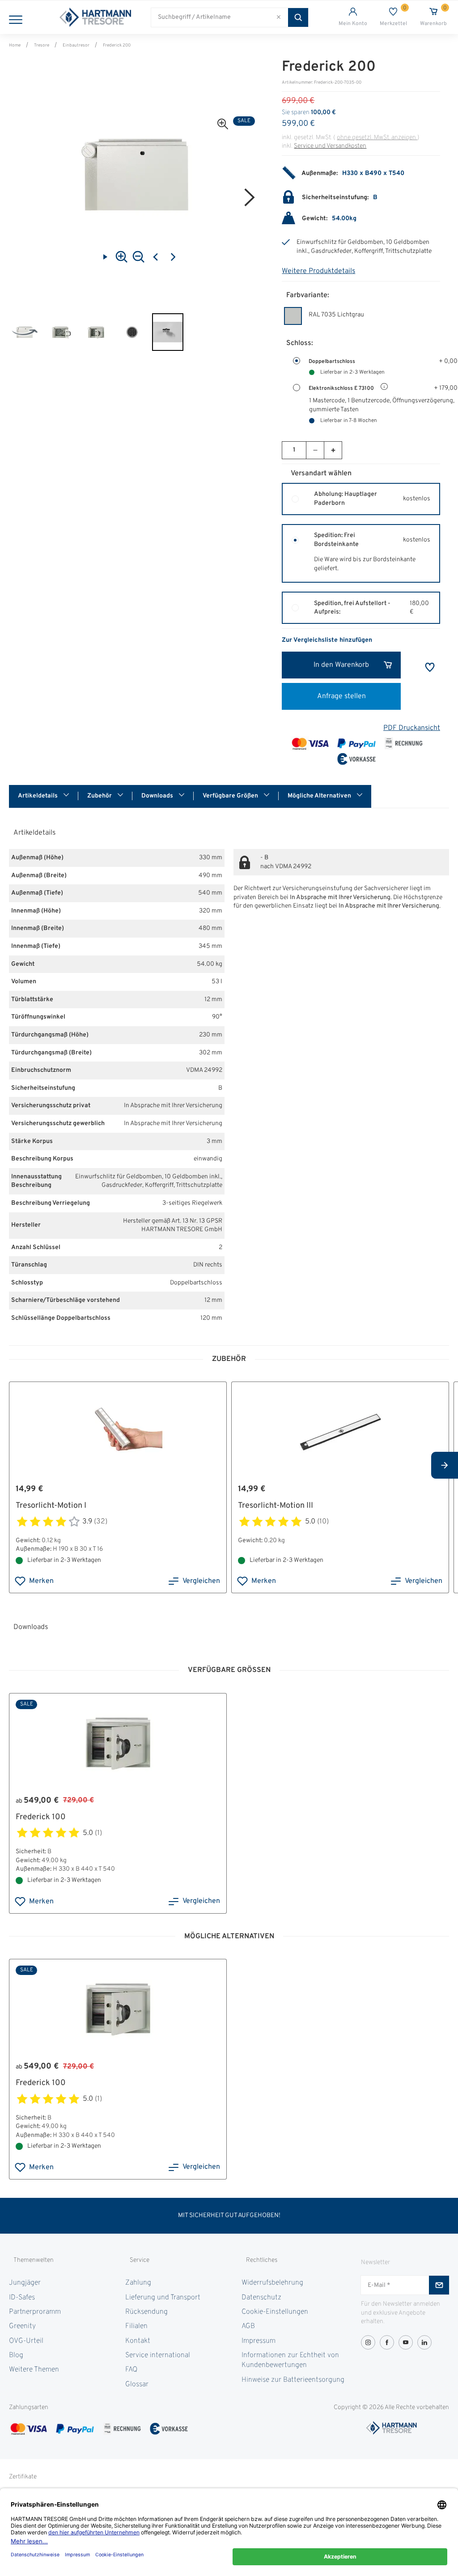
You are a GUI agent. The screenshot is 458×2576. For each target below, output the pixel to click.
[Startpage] (95, 17)
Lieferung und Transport (163, 2298)
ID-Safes (22, 2298)
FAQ (131, 2370)
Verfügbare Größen (231, 796)
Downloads (158, 796)
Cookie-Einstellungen (275, 2312)
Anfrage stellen (341, 696)
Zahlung (138, 2283)
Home (15, 45)
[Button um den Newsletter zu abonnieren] (439, 2285)
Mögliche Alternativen (320, 796)
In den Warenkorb (341, 665)
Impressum (259, 2341)
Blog (16, 2355)
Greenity (22, 2326)
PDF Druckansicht (412, 728)
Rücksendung (146, 2312)
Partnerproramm (35, 2312)
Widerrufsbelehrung (272, 2283)
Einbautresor (76, 45)
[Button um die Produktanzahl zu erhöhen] (333, 450)
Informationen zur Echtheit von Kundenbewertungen (290, 2360)
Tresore (42, 45)
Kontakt (138, 2341)
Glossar (137, 2384)
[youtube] (406, 2342)
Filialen (136, 2326)
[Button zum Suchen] (298, 17)
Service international (158, 2355)
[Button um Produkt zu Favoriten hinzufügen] (430, 667)
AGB (248, 2326)
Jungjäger (25, 2283)
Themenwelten (34, 2260)
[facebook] (387, 2342)
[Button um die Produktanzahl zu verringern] (315, 450)
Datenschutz (261, 2298)
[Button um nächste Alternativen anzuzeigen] (445, 1465)
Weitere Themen (34, 2370)
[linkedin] (424, 2342)
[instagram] (368, 2342)
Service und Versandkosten (330, 146)
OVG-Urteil (26, 2341)
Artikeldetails (38, 796)
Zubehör (100, 796)
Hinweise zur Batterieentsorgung (293, 2380)
